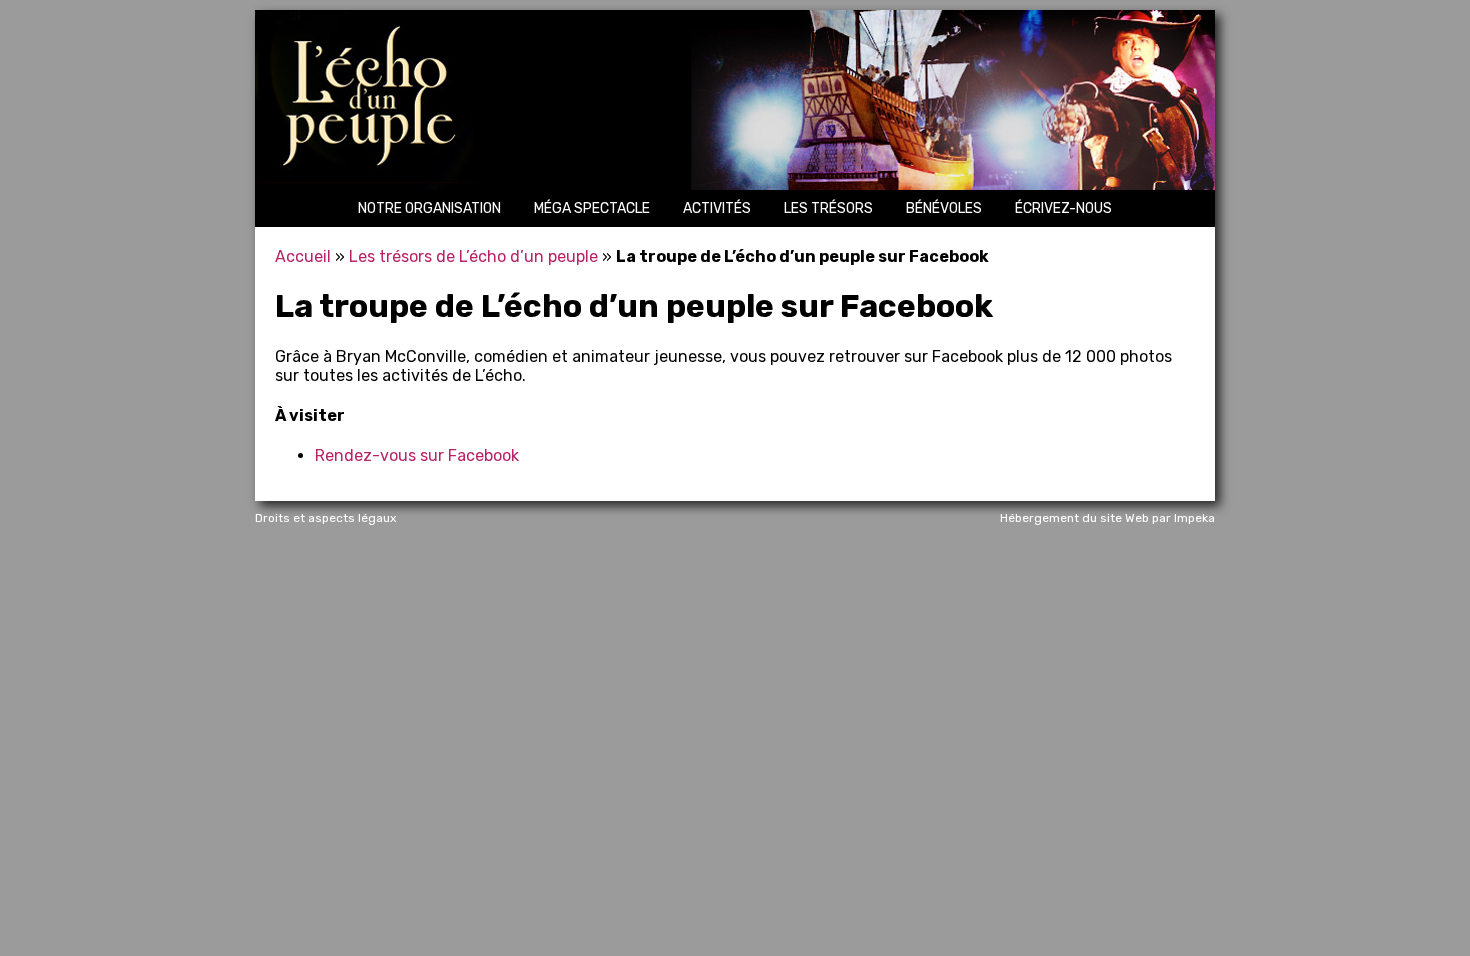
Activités (717, 208)
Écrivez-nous (1063, 208)
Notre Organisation (429, 208)
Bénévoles (944, 208)
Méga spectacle (592, 208)
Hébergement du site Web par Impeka (1107, 518)
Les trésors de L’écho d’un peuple (473, 256)
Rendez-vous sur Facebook (417, 455)
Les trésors (828, 208)
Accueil (303, 256)
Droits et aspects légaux (325, 518)
